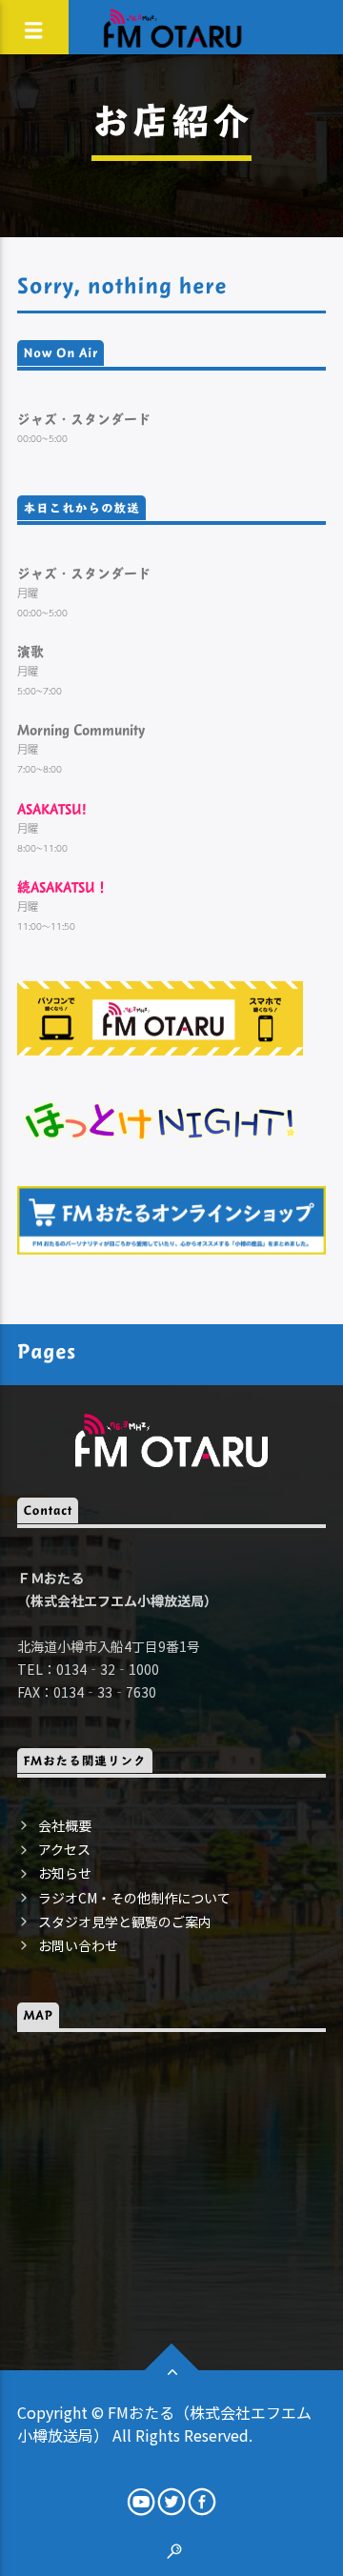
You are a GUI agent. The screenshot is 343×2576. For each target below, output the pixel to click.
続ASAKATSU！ (63, 886)
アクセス (64, 1849)
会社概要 (65, 1825)
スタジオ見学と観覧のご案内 (125, 1922)
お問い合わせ (78, 1945)
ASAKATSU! (52, 808)
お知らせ (65, 1873)
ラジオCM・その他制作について (134, 1898)
